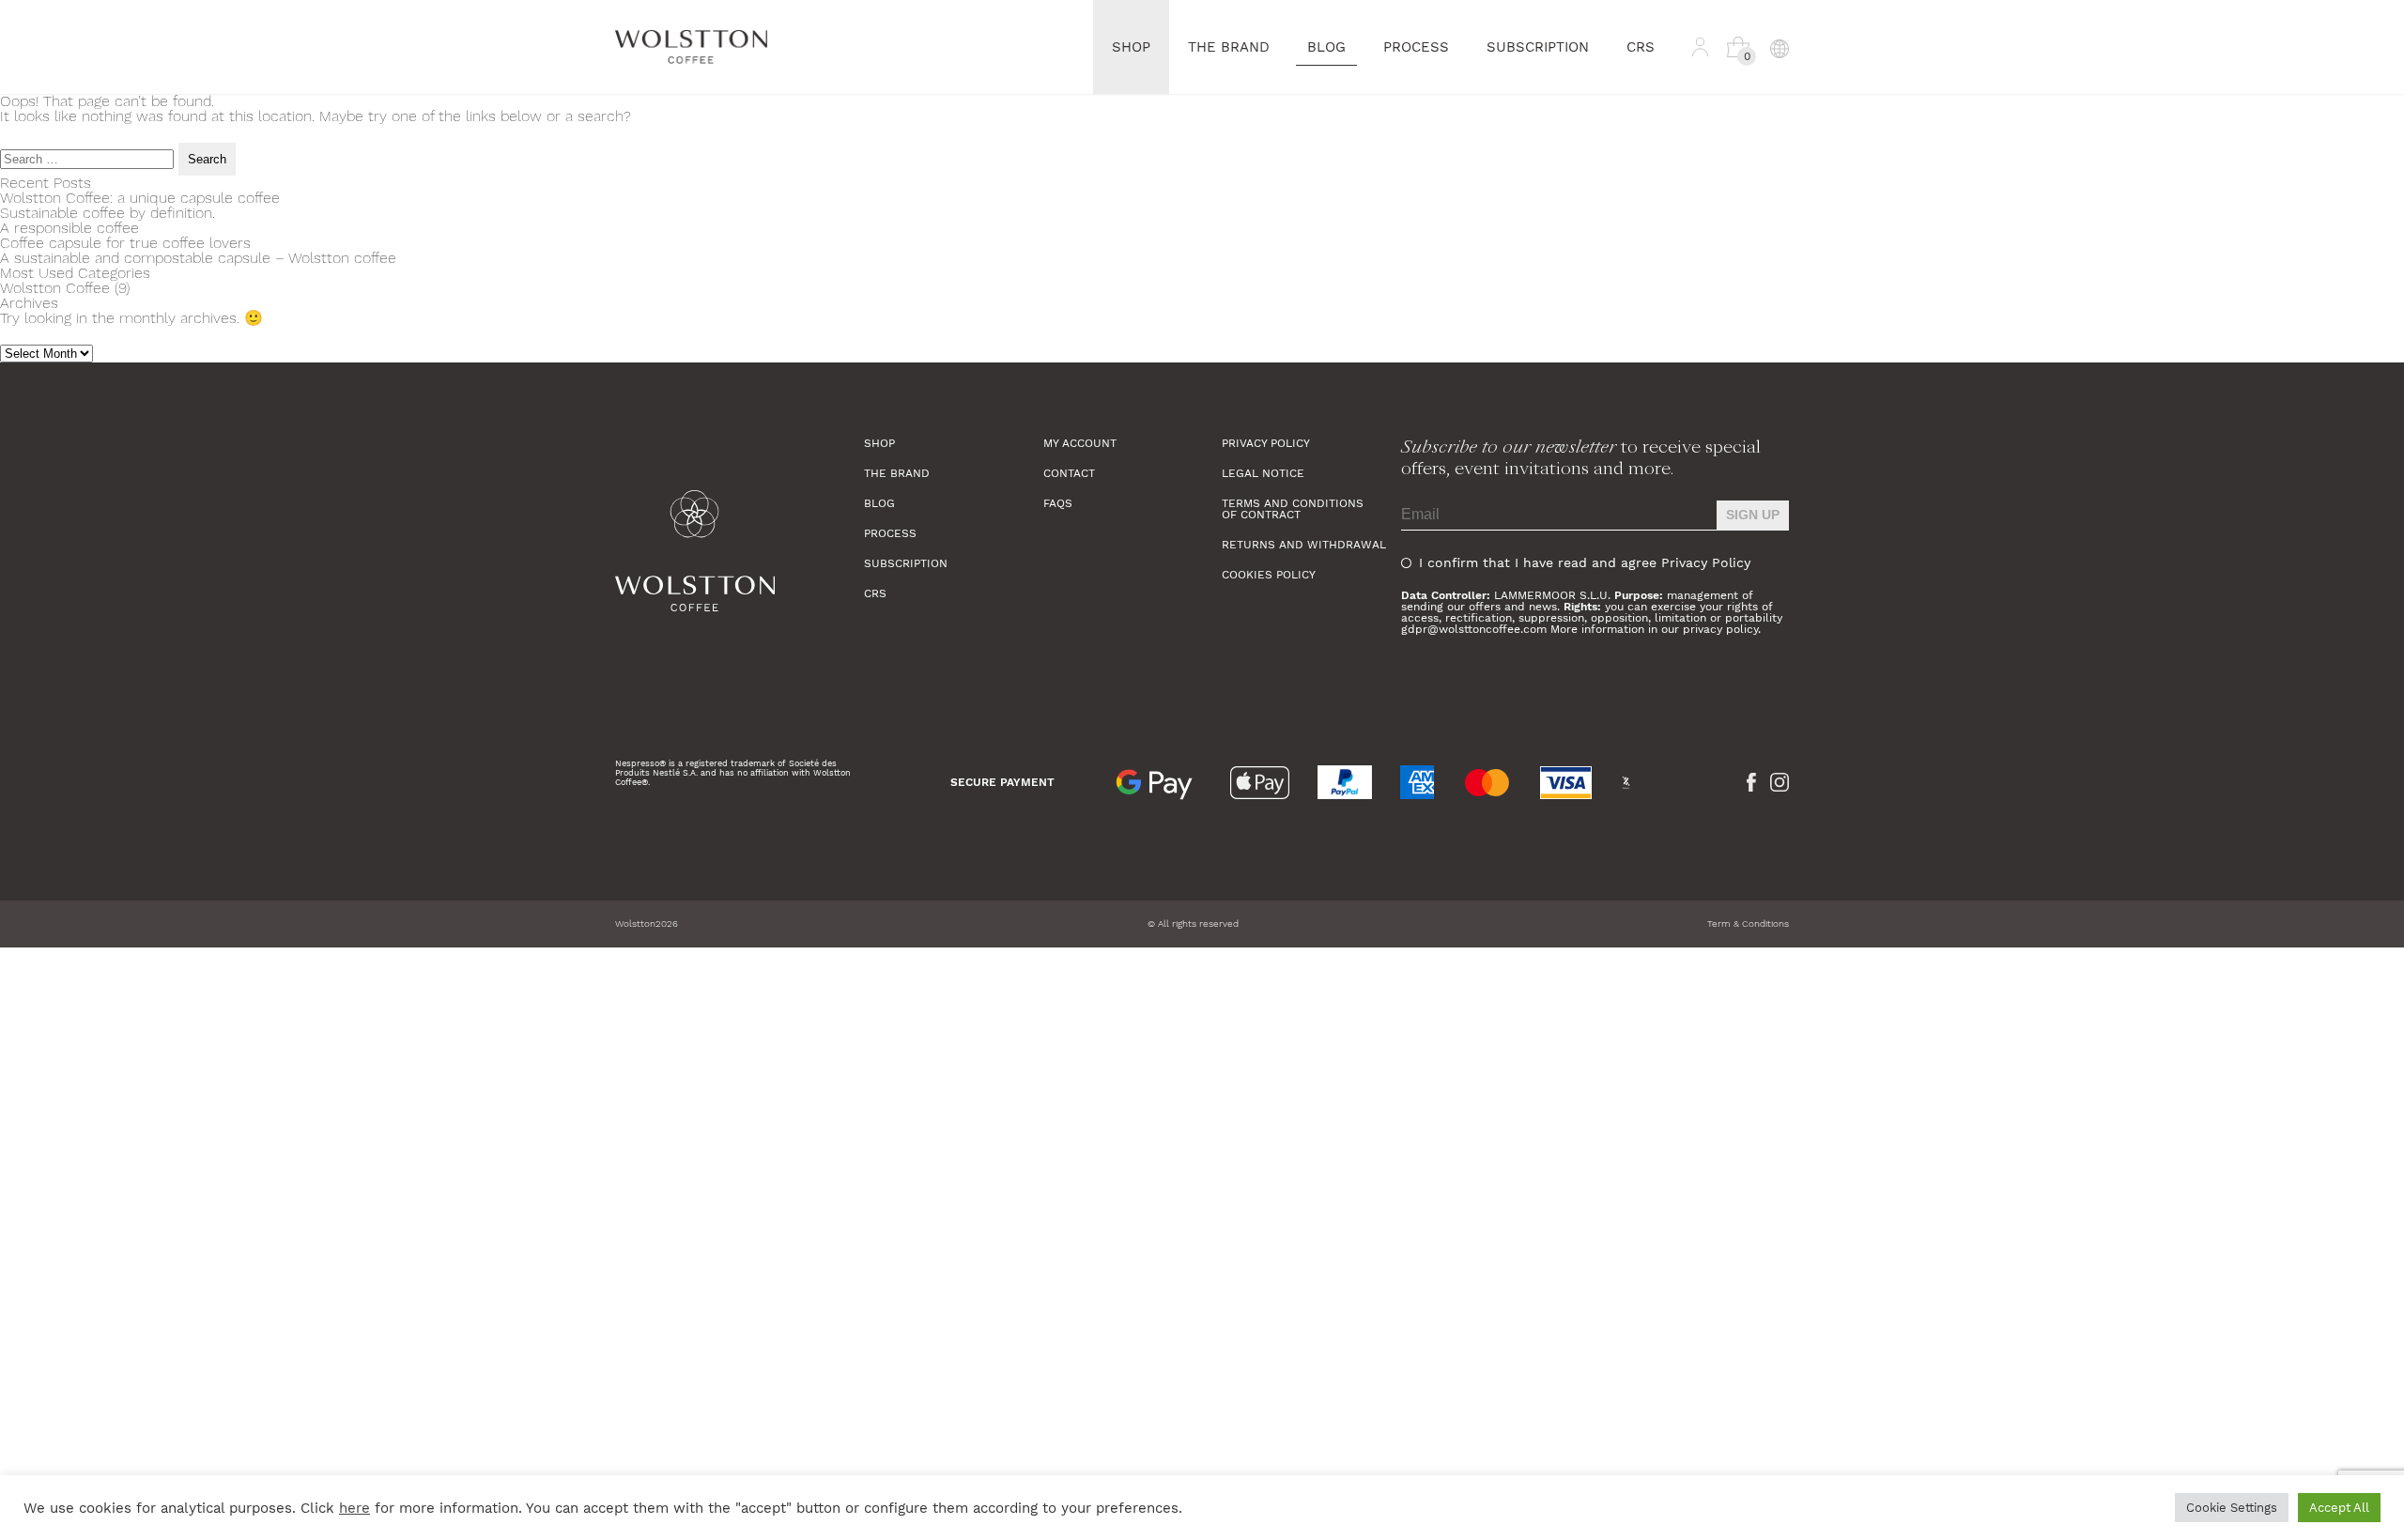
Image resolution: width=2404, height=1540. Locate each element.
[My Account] (1701, 47)
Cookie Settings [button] (2232, 1508)
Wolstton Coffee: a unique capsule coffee (140, 198)
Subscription (1538, 47)
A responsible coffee (69, 228)
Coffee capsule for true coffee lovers (125, 243)
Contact (1069, 473)
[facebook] (1751, 782)
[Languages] (1779, 47)
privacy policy (1720, 629)
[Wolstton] (740, 551)
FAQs (1058, 503)
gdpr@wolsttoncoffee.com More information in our (1542, 629)
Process (1416, 47)
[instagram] (1780, 782)
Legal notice (1263, 473)
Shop (1131, 47)
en (1779, 119)
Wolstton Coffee (55, 288)
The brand (1229, 47)
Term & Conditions (1748, 924)
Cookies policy (1269, 575)
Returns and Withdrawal (1304, 545)
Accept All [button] (2339, 1508)
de (1779, 147)
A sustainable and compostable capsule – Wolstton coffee (198, 258)
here (354, 1508)
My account (1080, 443)
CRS (1641, 47)
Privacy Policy (1266, 443)
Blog (1326, 47)
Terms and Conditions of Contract (1293, 509)
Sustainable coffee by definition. (108, 213)
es (1779, 91)
